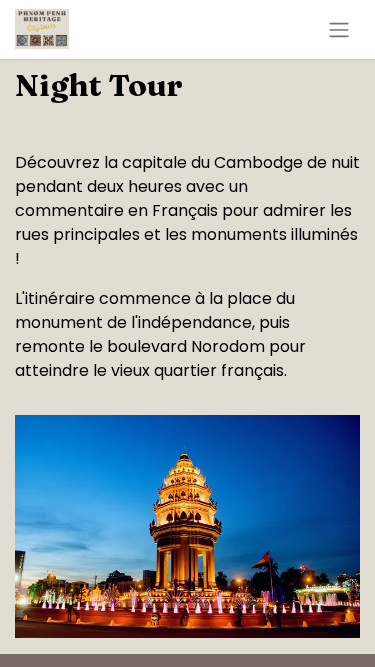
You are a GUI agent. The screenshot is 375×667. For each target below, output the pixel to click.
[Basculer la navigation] (339, 29)
